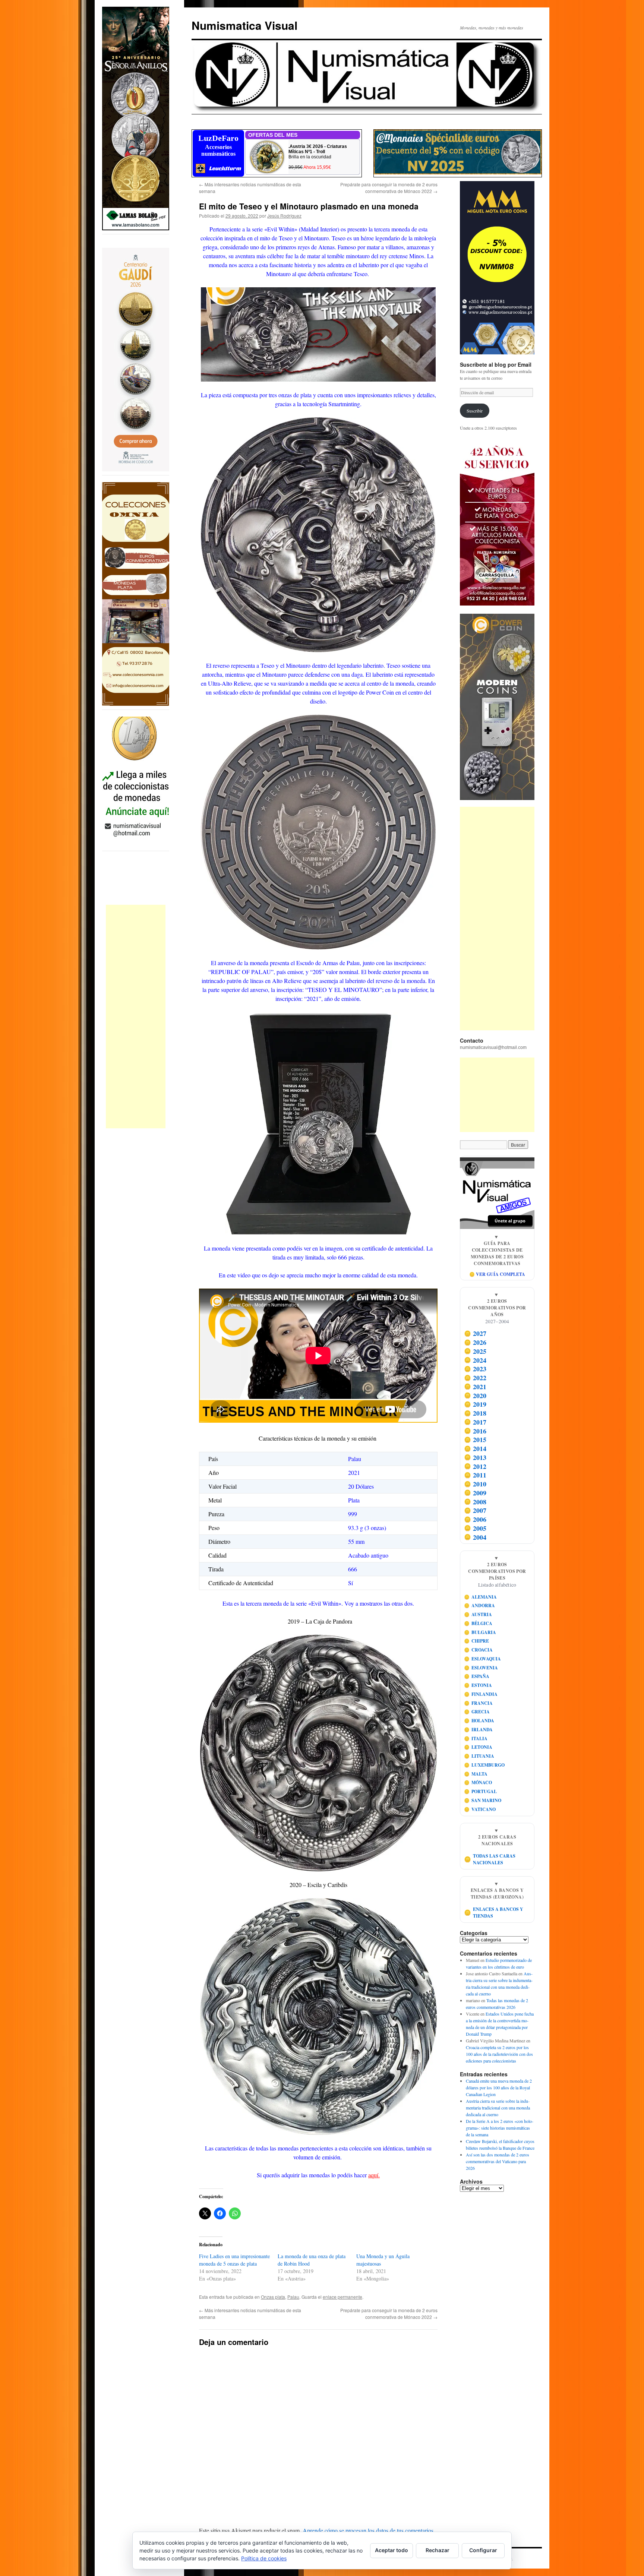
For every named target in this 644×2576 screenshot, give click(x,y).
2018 (475, 1413)
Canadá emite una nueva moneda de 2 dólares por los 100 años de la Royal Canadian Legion (499, 2087)
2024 (475, 1360)
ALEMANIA (481, 1597)
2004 (475, 1537)
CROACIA (479, 1650)
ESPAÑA (477, 1676)
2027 (475, 1334)
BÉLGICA (478, 1623)
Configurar (483, 2550)
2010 (475, 1484)
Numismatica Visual (244, 25)
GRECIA (477, 1712)
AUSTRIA (478, 1614)
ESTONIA (478, 1685)
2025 (475, 1351)
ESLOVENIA (481, 1668)
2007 (475, 1511)
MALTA (476, 1774)
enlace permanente (342, 2297)
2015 (475, 1440)
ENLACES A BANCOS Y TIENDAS (494, 1913)
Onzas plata (273, 2297)
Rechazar (438, 2550)
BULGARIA (480, 1632)
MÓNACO (478, 1782)
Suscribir (475, 411)
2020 (475, 1396)
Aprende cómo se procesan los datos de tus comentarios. (369, 2530)
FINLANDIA (481, 1694)
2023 (475, 1369)
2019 (475, 1404)
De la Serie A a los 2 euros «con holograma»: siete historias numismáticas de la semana (500, 2128)
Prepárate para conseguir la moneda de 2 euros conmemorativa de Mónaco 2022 (389, 188)
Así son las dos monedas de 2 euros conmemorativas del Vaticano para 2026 (498, 2161)
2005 (475, 1528)
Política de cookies (264, 2558)
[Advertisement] (136, 1017)
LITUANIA (479, 1756)
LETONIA (478, 1747)
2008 (475, 1502)
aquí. (374, 2175)
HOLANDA (479, 1721)
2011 (475, 1475)
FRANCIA (479, 1703)
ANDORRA (480, 1605)
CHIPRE (477, 1641)
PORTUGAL (481, 1791)
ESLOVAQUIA (483, 1659)
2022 (475, 1378)
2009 (475, 1493)
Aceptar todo (392, 2550)
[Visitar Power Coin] (497, 707)
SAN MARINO (483, 1800)
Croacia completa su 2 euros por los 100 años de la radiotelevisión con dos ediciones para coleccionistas (499, 2054)
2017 (475, 1422)
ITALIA (476, 1739)
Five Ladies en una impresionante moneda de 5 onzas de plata (234, 2260)
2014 (475, 1448)
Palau (293, 2297)
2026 (475, 1342)
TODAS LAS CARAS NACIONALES (490, 1859)
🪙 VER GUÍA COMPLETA (497, 1274)
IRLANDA (479, 1730)
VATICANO (480, 1809)
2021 (475, 1387)
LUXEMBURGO (484, 1765)
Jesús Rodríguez (284, 216)
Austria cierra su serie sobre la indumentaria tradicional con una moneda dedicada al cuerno (498, 2108)
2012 (475, 1466)
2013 (475, 1457)
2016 (475, 1431)
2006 (475, 1519)
